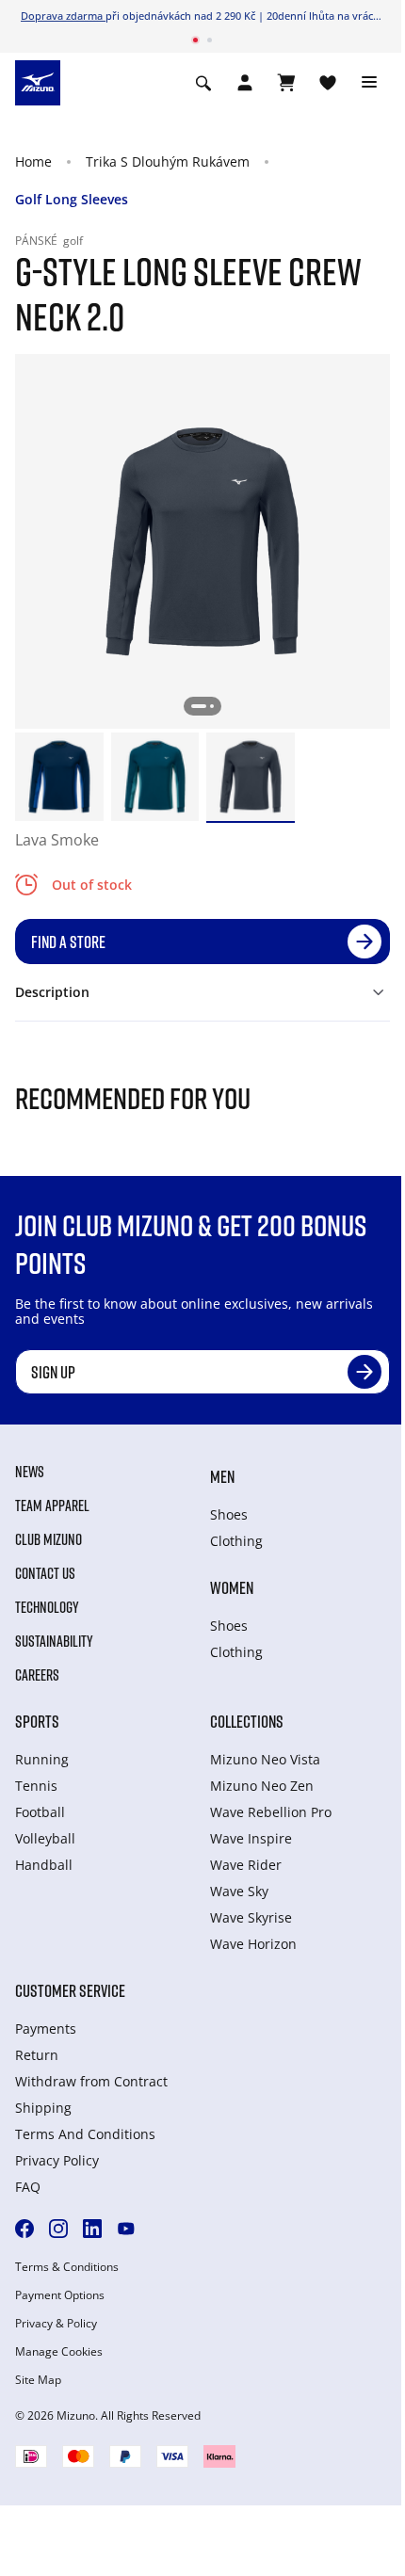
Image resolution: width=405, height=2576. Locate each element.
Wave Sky (239, 1891)
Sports (37, 1721)
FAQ (28, 2187)
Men (222, 1476)
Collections (247, 1721)
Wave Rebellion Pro (271, 1812)
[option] (59, 777)
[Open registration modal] (245, 83)
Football (40, 1812)
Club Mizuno (49, 1539)
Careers (37, 1675)
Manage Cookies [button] (59, 2352)
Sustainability (54, 1641)
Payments (46, 2029)
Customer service (70, 1990)
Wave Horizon (253, 1944)
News (30, 1472)
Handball (44, 1865)
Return (37, 2055)
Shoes (229, 1514)
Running (42, 1759)
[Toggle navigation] (369, 83)
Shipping (43, 2108)
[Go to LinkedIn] (92, 2229)
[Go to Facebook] (24, 2229)
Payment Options (60, 2295)
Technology (47, 1607)
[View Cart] (286, 83)
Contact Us (45, 1573)
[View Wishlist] (328, 83)
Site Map (38, 2380)
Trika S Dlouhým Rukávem (168, 161)
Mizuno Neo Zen (262, 1786)
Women (232, 1587)
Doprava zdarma (63, 16)
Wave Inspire (251, 1838)
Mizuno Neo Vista (265, 1759)
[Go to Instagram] (58, 2229)
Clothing (236, 1541)
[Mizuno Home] (38, 81)
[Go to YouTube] (126, 2229)
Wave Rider (246, 1865)
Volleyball (45, 1838)
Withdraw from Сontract (91, 2081)
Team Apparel (52, 1505)
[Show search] (203, 83)
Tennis (36, 1786)
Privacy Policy (57, 2160)
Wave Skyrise (251, 1917)
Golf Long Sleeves (72, 199)
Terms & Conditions (67, 2267)
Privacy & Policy (56, 2324)
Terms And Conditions (85, 2134)
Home (33, 161)
